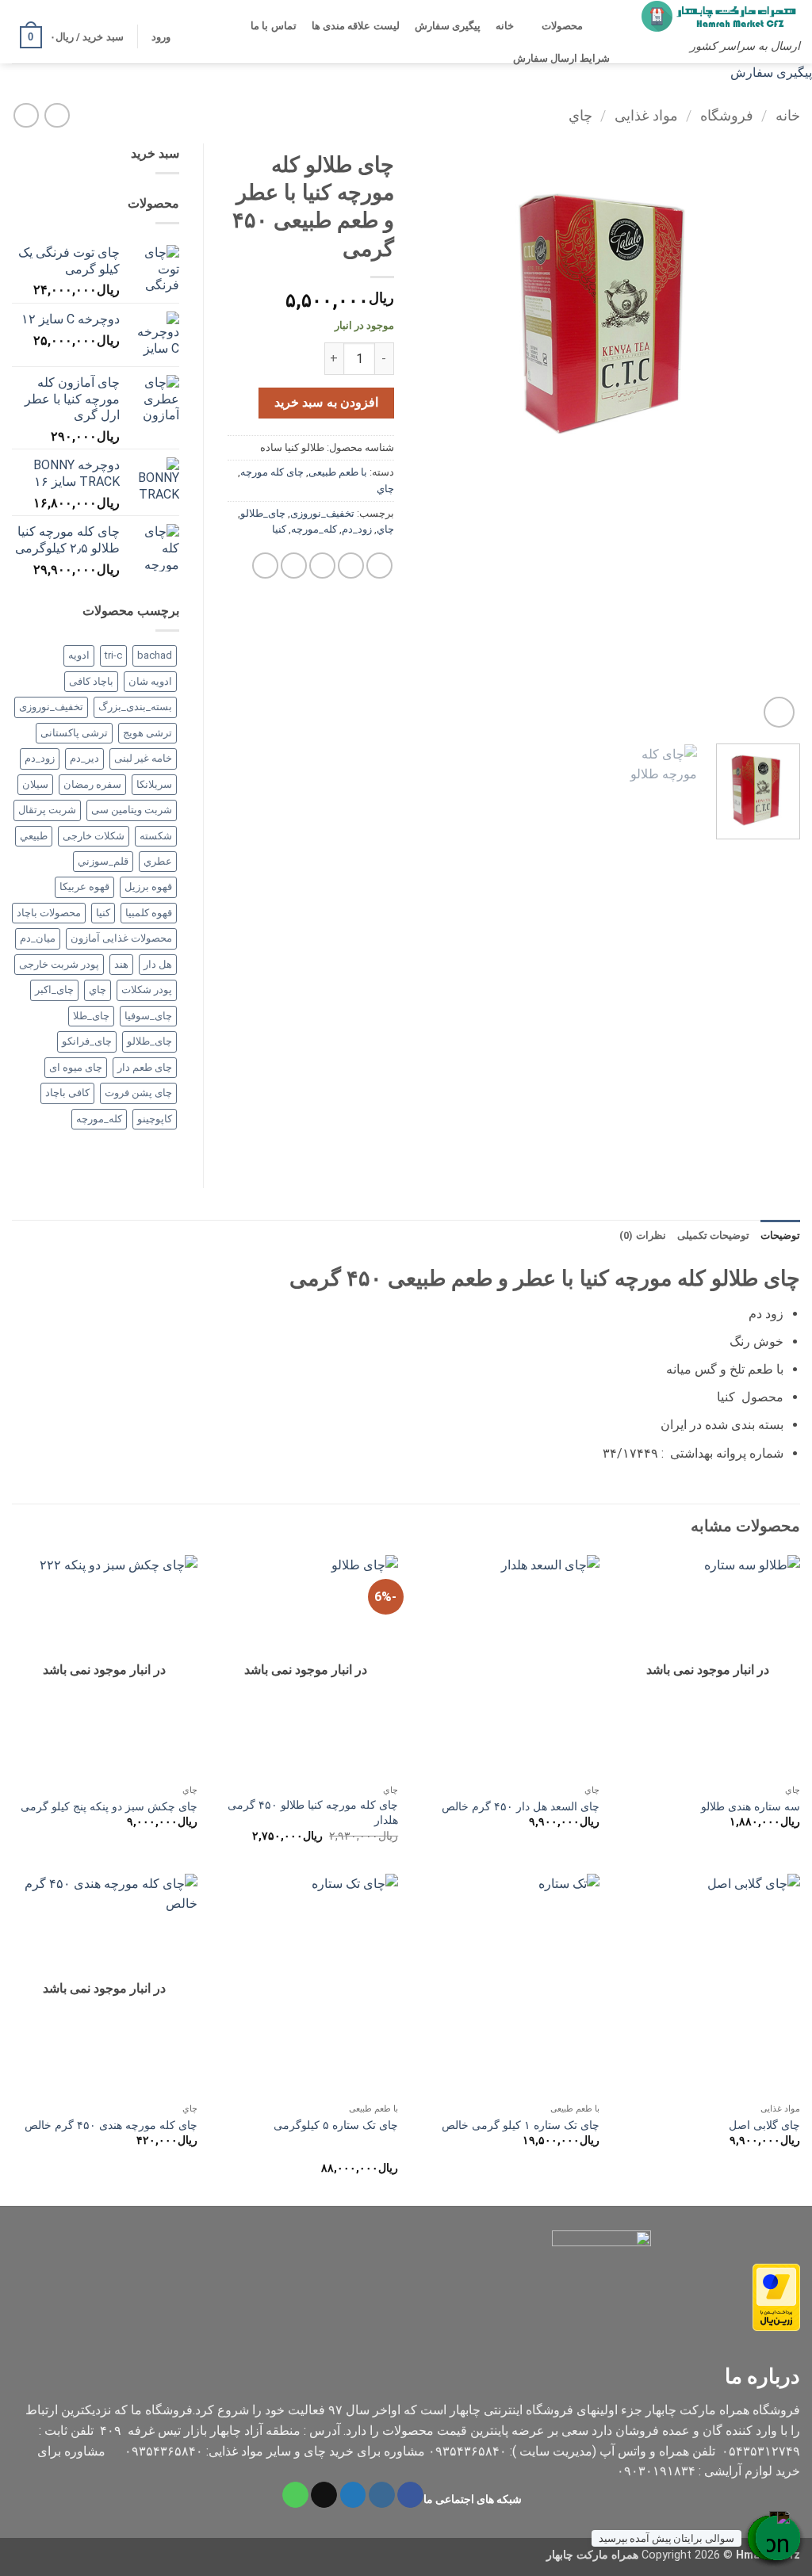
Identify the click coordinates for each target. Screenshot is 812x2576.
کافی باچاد (67, 1093)
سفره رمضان (92, 784)
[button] (161, 37)
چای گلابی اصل (764, 2125)
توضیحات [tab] (780, 1235)
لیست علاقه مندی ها (356, 26)
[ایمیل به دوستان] (322, 566)
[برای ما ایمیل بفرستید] (324, 2495)
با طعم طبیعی (338, 472)
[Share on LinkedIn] (265, 566)
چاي (580, 115)
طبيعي (34, 836)
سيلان (35, 784)
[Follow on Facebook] (410, 2495)
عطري (158, 861)
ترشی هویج (147, 733)
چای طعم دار (145, 1067)
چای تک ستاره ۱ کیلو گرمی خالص (521, 2125)
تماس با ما (274, 26)
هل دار (158, 964)
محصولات (562, 26)
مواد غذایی (646, 115)
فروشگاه (727, 115)
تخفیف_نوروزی (322, 513)
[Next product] (57, 115)
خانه (505, 26)
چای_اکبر (54, 990)
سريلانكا (154, 784)
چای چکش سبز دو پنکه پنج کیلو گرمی (109, 1807)
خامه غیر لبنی (143, 758)
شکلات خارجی (94, 836)
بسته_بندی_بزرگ (135, 707)
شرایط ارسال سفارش (562, 58)
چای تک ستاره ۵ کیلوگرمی (336, 2125)
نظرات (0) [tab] (642, 1235)
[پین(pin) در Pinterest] (294, 566)
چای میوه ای (76, 1067)
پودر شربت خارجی (59, 964)
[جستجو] (604, 26)
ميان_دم (38, 938)
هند (121, 964)
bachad (155, 655)
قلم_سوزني (103, 861)
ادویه (79, 655)
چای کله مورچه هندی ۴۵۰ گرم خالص (111, 2125)
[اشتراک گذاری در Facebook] (379, 566)
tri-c (113, 655)
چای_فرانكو (87, 1041)
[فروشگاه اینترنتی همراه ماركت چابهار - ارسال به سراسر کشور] (721, 16)
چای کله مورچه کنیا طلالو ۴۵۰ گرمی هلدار (313, 1813)
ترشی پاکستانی (74, 733)
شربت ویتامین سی (132, 810)
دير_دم (84, 758)
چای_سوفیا (148, 1016)
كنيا (279, 529)
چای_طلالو (263, 513)
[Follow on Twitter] (353, 2495)
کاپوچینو (155, 1119)
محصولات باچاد (49, 913)
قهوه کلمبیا (149, 913)
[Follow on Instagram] (382, 2495)
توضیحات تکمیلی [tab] (713, 1235)
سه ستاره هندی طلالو (751, 1807)
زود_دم (357, 529)
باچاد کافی (91, 681)
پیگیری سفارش (448, 26)
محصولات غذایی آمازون (121, 938)
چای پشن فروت (138, 1093)
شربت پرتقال (47, 810)
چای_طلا (91, 1016)
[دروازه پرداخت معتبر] (776, 2296)
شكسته (156, 836)
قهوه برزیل (148, 887)
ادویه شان (150, 681)
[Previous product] (26, 115)
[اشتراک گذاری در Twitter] (351, 566)
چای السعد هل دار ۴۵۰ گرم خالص (521, 1807)
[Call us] (295, 2495)
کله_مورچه (314, 529)
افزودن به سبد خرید (326, 403)
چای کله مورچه (272, 472)
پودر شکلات (147, 990)
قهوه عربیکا (84, 887)
